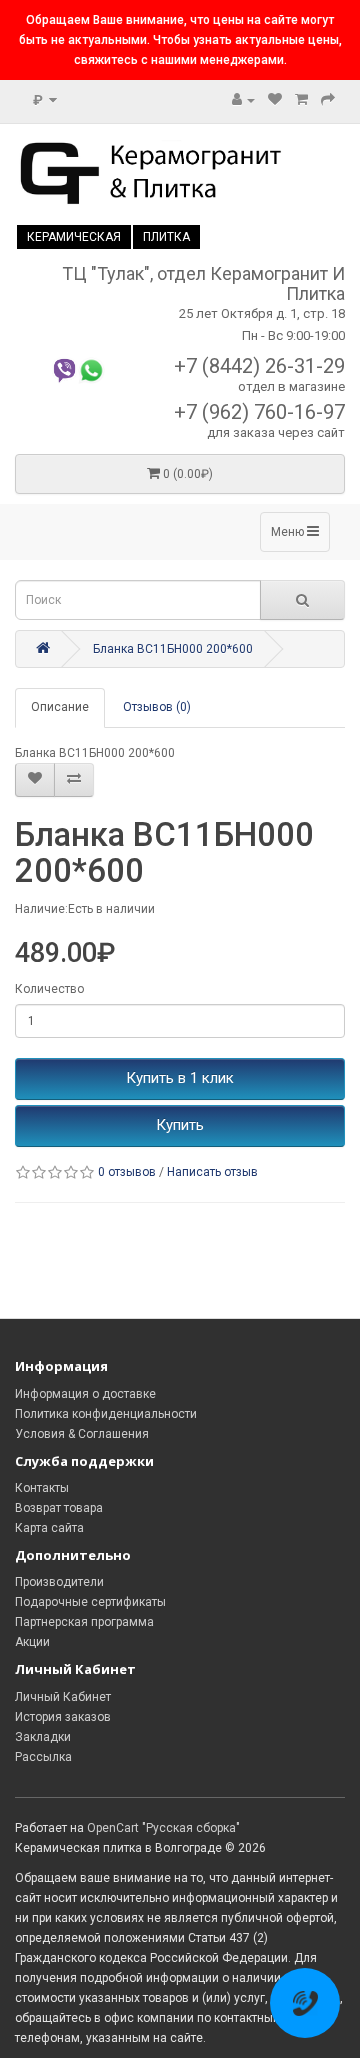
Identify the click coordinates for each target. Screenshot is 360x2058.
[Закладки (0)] (275, 100)
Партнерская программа (84, 1622)
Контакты (42, 1488)
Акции (32, 1642)
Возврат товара (59, 1508)
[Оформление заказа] (328, 100)
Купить (180, 1125)
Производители (59, 1582)
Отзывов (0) (157, 707)
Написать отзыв (212, 1172)
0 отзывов (127, 1172)
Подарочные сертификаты (90, 1602)
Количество (49, 989)
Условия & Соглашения (82, 1434)
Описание (60, 707)
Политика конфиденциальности (106, 1414)
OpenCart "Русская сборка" (163, 1828)
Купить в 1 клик (180, 1078)
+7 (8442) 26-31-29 (259, 366)
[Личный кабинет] (243, 100)
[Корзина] (301, 100)
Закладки (43, 1737)
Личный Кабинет (63, 1697)
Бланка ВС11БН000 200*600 (173, 649)
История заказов (63, 1717)
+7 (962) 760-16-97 (259, 412)
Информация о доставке (85, 1394)
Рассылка (43, 1757)
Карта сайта (49, 1528)
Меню (289, 532)
